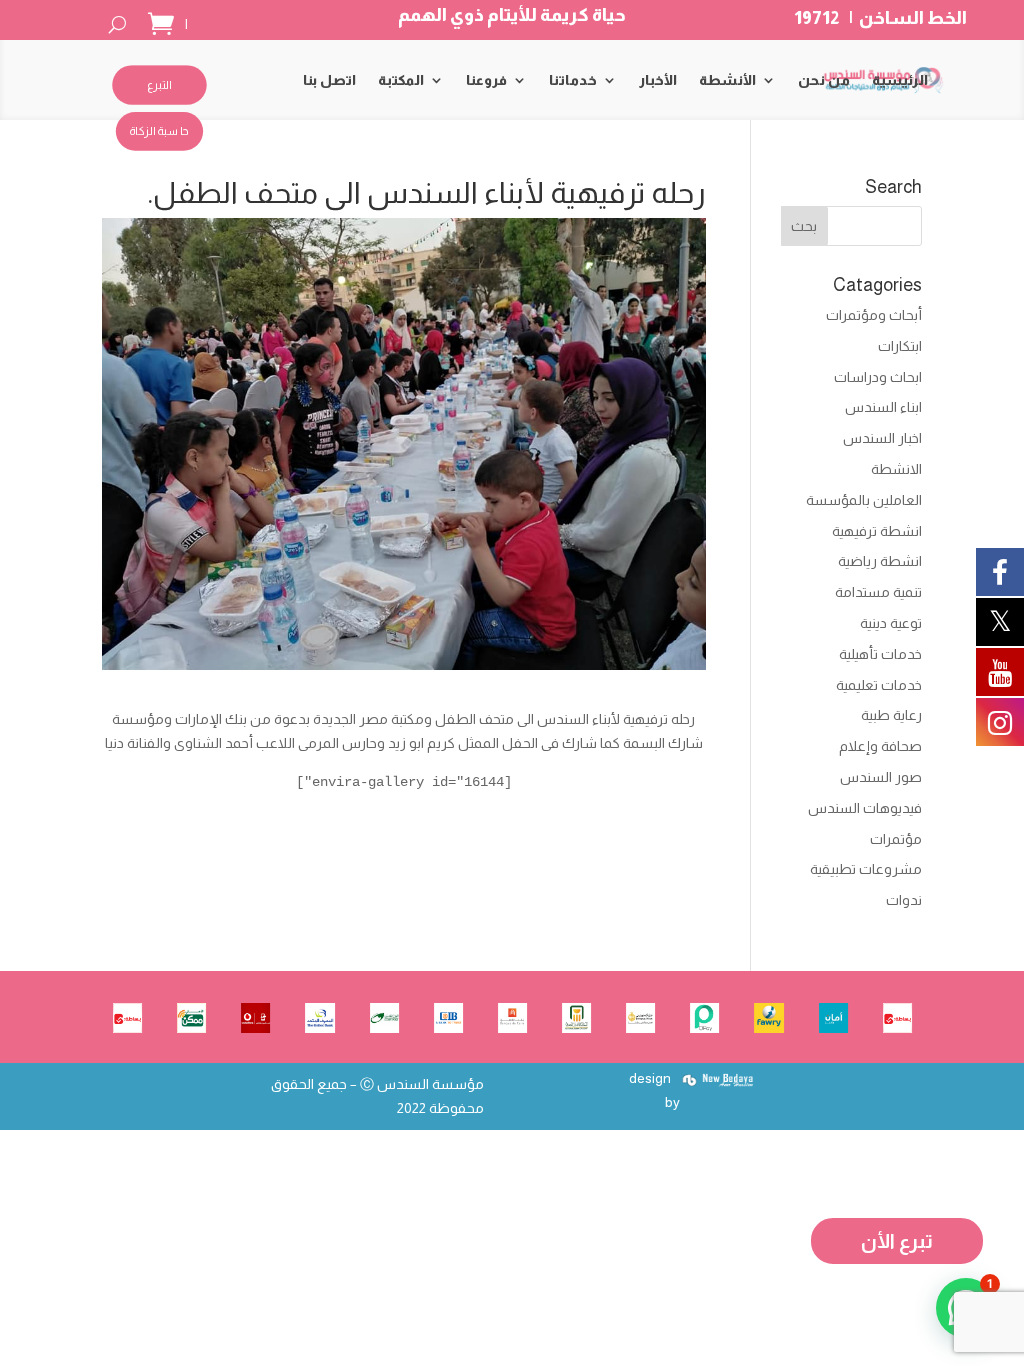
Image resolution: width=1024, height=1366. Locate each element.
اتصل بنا (329, 80)
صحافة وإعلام (880, 746)
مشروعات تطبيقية (866, 869)
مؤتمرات (896, 839)
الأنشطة (727, 80)
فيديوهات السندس (865, 808)
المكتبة (401, 80)
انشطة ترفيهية (877, 531)
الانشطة (896, 469)
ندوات (904, 900)
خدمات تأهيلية (880, 654)
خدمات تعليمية (879, 685)
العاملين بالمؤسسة (864, 500)
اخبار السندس (882, 438)
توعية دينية (891, 623)
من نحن (824, 80)
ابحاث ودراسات (878, 377)
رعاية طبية (891, 715)
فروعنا (486, 80)
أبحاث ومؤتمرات (874, 315)
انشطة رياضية (880, 561)
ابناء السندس (883, 407)
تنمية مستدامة (878, 592)
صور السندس (881, 777)
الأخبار (658, 80)
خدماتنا (573, 80)
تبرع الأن (897, 1241)
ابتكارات (900, 346)
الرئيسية (900, 80)
